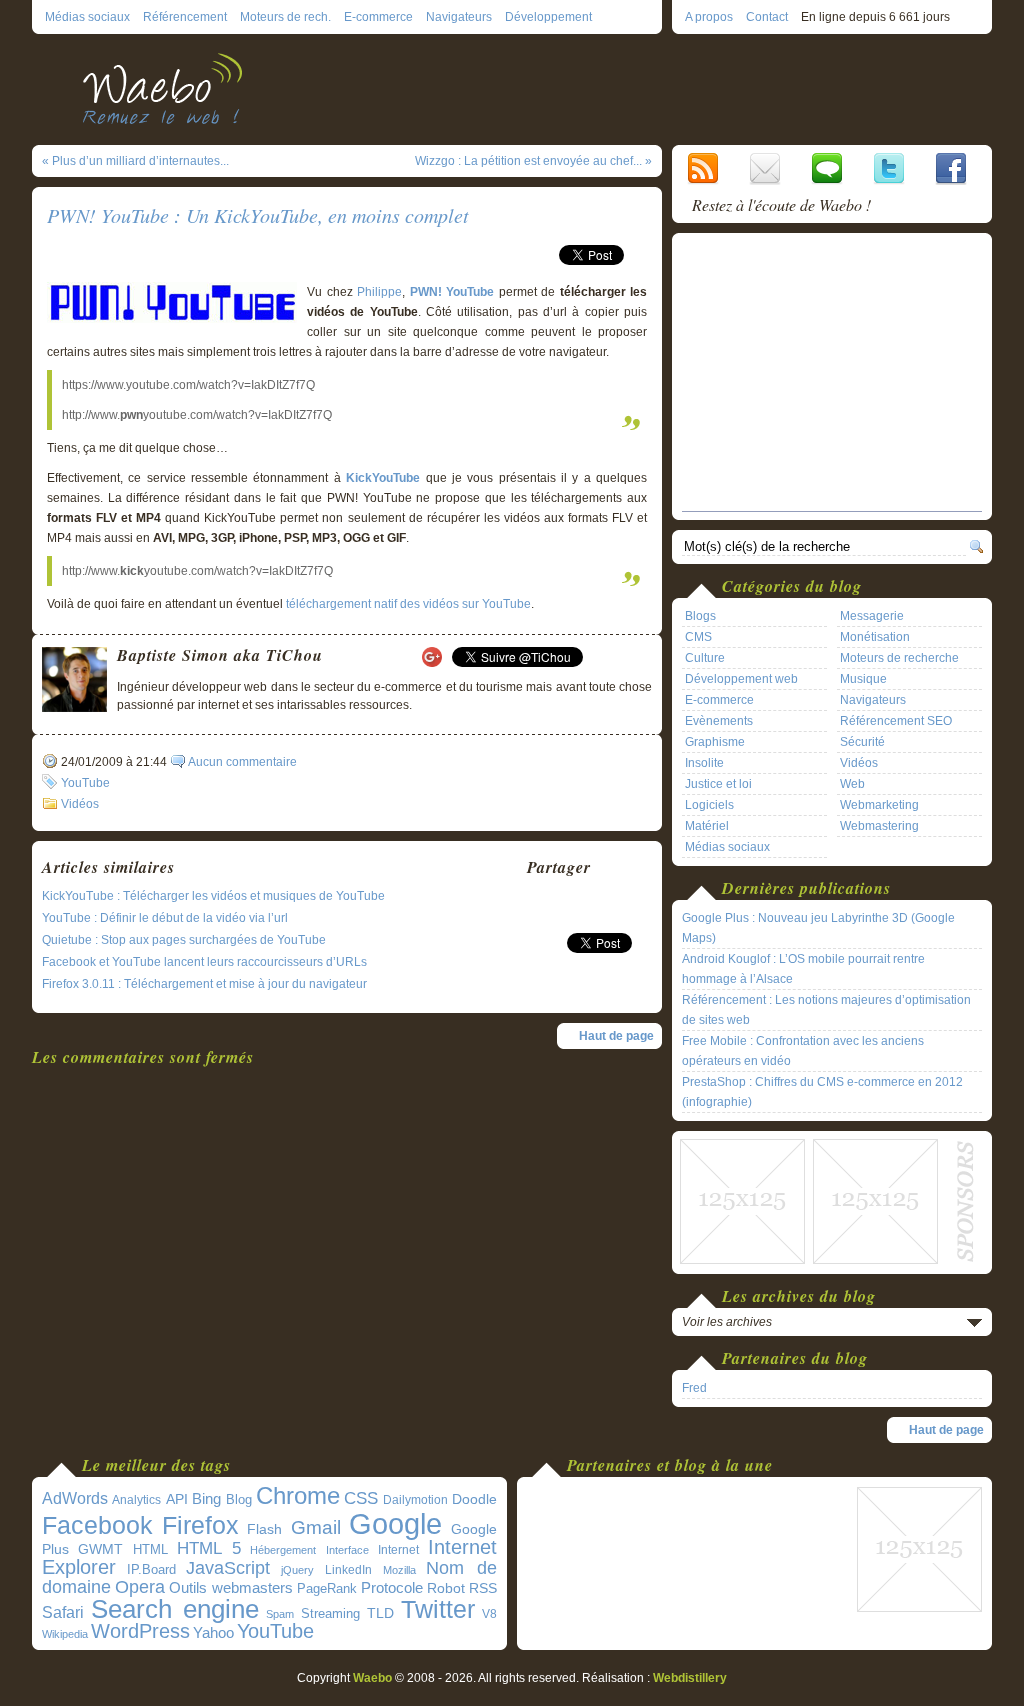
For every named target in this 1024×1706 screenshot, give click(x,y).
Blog (239, 1499)
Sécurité (862, 742)
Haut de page (616, 1036)
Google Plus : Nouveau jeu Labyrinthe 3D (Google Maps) (818, 928)
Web (852, 784)
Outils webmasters (231, 1587)
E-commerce (378, 17)
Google (395, 1523)
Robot (446, 1588)
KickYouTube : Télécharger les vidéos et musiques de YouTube (213, 896)
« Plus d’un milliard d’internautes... (135, 161)
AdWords (75, 1498)
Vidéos (80, 804)
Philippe (379, 292)
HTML (150, 1549)
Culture (705, 658)
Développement (548, 17)
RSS (483, 1588)
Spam (280, 1614)
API (177, 1499)
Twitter (438, 1609)
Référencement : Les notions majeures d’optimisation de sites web (826, 1010)
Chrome (298, 1496)
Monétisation (875, 637)
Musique (863, 679)
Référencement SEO (896, 721)
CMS (698, 637)
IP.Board (151, 1569)
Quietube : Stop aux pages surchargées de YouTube (184, 940)
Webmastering (879, 826)
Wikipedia (65, 1634)
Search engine (175, 1609)
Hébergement (283, 1550)
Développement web (741, 679)
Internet (398, 1550)
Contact (767, 17)
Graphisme (715, 742)
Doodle (474, 1499)
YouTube (85, 783)
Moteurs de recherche (899, 658)
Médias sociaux (87, 17)
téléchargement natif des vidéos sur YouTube (408, 604)
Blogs (700, 616)
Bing (206, 1499)
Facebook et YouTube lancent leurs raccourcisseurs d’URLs (204, 962)
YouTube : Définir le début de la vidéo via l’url (165, 918)
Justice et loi (718, 784)
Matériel (707, 826)
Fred (694, 1388)
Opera (140, 1586)
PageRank (327, 1588)
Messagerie (872, 616)
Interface (347, 1550)
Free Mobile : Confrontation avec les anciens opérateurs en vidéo (803, 1051)
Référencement (185, 17)
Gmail (316, 1527)
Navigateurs (459, 17)
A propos (709, 17)
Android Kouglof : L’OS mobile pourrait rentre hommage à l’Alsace (803, 969)
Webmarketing (879, 805)
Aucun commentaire (242, 762)
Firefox (200, 1525)
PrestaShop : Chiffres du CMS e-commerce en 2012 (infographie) (822, 1092)
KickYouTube (383, 478)
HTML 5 (209, 1548)
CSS (361, 1498)
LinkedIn (348, 1569)
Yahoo (213, 1633)
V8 (489, 1614)
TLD (380, 1613)
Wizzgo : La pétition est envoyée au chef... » (533, 161)
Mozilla (399, 1570)
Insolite (704, 763)
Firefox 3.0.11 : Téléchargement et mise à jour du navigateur (204, 984)
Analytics (136, 1500)
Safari (63, 1612)
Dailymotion (415, 1500)
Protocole (392, 1588)
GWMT (100, 1549)
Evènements (719, 721)
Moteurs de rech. (285, 17)
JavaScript (228, 1568)
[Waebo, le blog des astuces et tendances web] (169, 87)
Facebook (97, 1525)
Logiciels (709, 805)
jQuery (297, 1570)
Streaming (330, 1614)
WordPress (140, 1631)
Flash (264, 1529)
